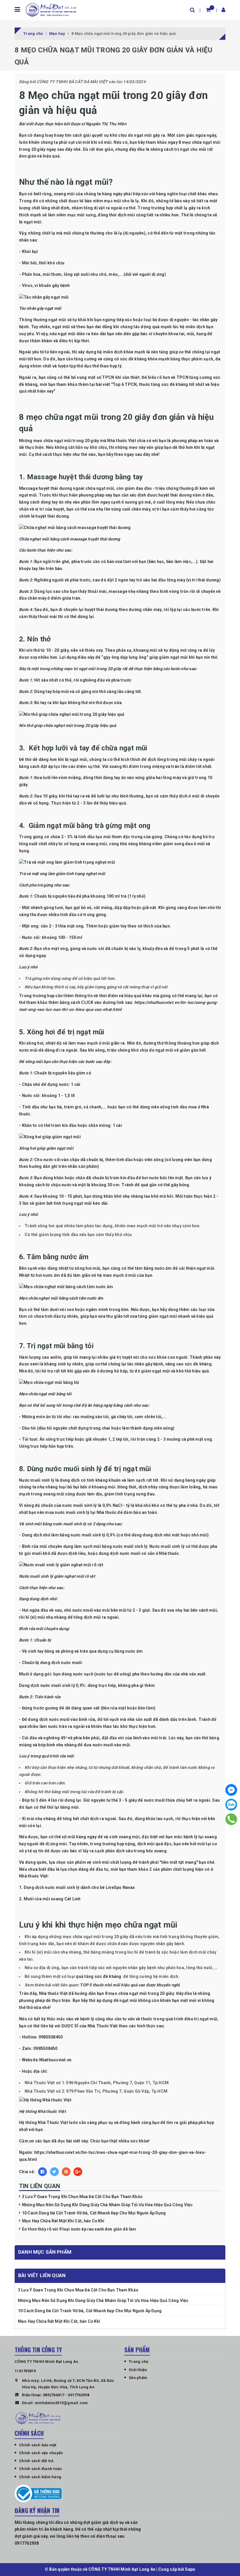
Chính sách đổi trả (36, 2461)
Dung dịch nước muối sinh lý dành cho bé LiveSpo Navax (79, 1887)
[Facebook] (231, 1790)
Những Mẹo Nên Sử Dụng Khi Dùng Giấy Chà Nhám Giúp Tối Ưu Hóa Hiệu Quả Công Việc (107, 2205)
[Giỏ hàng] (208, 10)
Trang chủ (138, 2362)
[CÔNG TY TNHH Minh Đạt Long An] (51, 10)
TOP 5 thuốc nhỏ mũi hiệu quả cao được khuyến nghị (130, 1985)
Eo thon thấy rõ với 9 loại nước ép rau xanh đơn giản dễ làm (79, 2229)
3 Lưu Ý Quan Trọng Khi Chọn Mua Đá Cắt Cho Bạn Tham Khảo (82, 2197)
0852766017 (54, 2395)
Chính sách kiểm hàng (40, 2477)
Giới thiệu (138, 2370)
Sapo (190, 2569)
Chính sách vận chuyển (41, 2453)
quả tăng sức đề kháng (99, 1976)
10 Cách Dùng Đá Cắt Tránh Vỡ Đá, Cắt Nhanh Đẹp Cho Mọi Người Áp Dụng (94, 2213)
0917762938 (79, 2395)
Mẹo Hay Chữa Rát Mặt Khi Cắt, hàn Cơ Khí (63, 2221)
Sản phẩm (138, 2378)
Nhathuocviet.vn (55, 2060)
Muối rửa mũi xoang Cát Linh (52, 1899)
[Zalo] (231, 1805)
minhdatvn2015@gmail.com (61, 2403)
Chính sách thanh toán (40, 2469)
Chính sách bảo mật (38, 2445)
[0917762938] (231, 1819)
